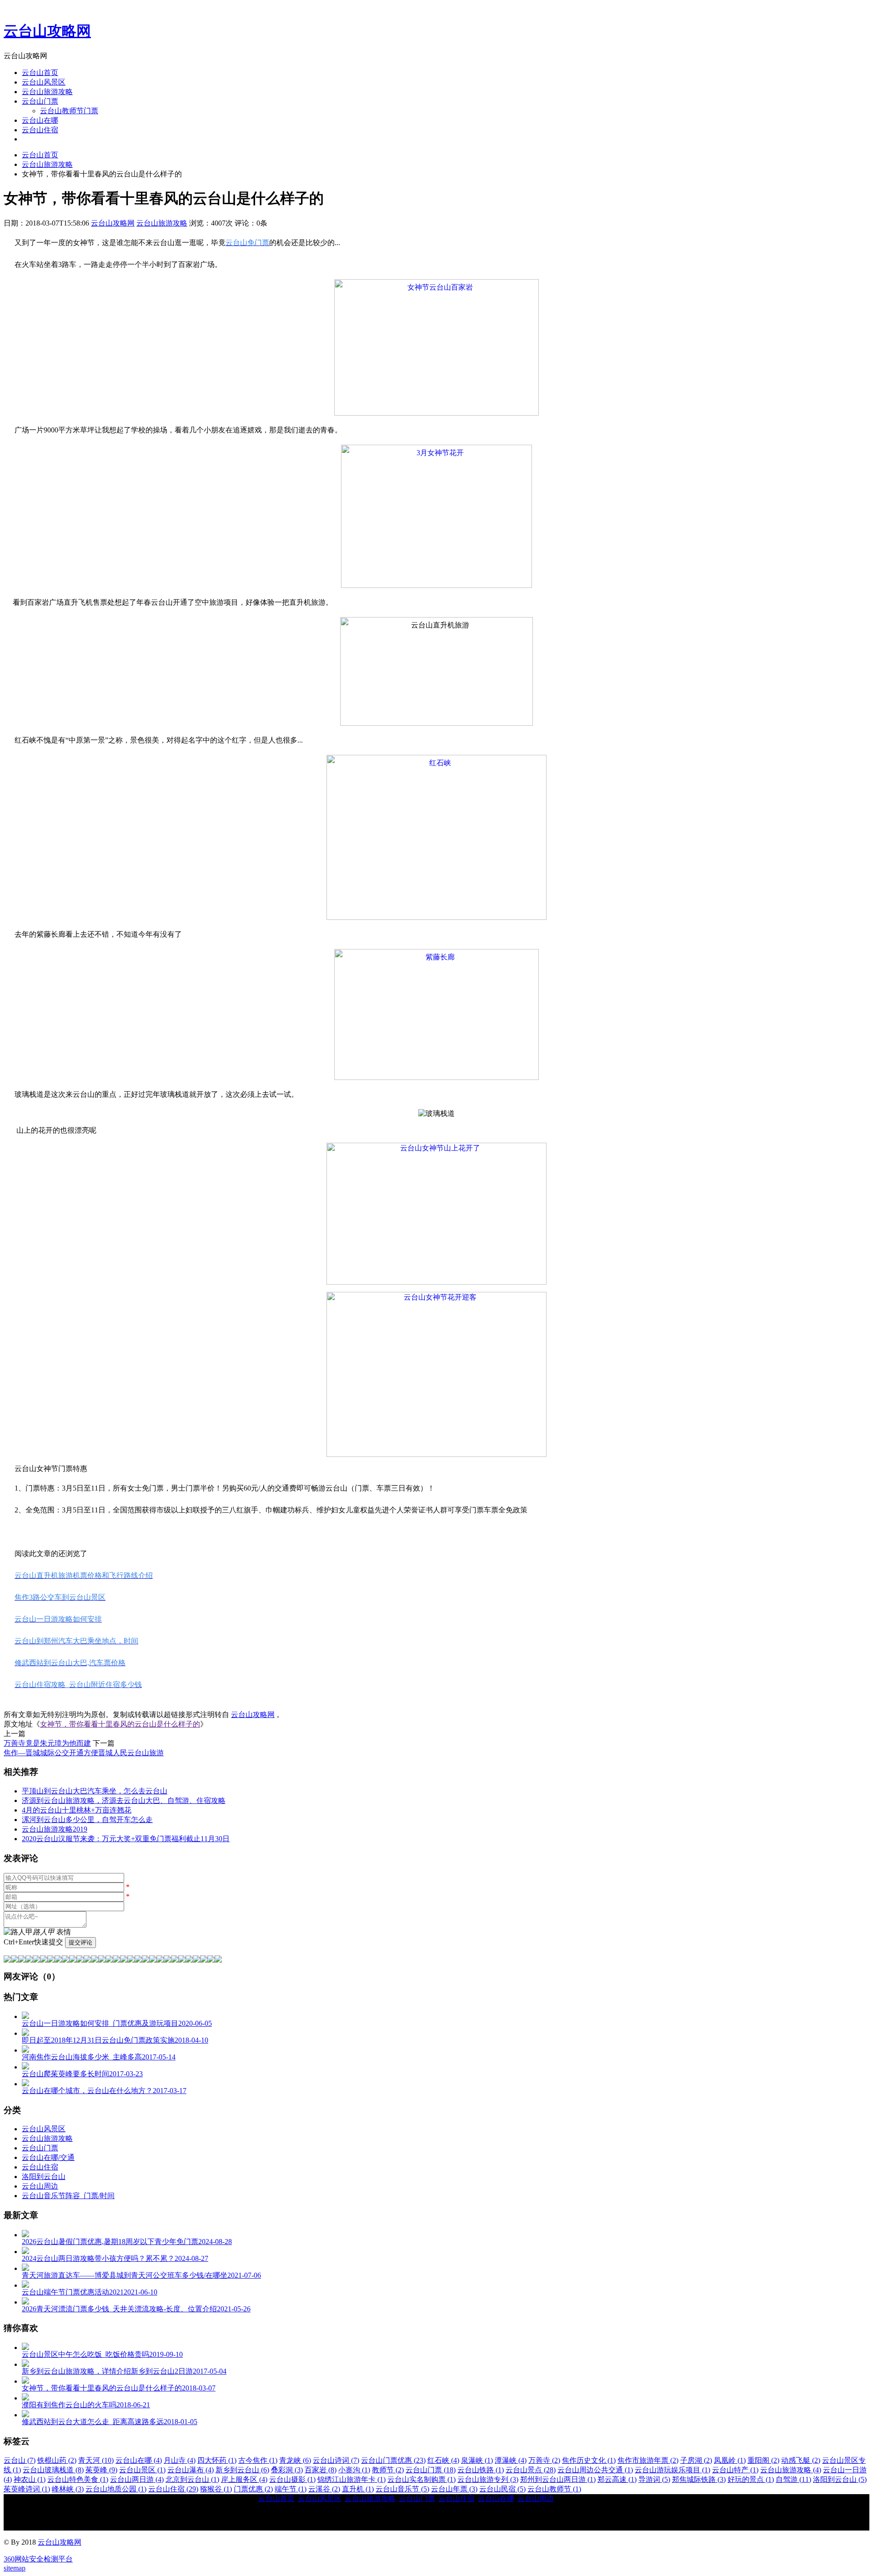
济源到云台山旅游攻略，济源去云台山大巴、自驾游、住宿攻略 (124, 1800)
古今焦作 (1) (258, 2460)
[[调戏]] (29, 1960)
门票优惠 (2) (253, 2489)
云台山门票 (40, 101)
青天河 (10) (96, 2460)
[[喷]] (153, 1960)
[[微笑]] (7, 1960)
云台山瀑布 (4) (191, 2470)
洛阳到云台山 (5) (840, 2479)
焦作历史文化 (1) (589, 2460)
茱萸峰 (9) (101, 2470)
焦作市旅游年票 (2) (648, 2460)
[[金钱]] (65, 1960)
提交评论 (80, 1942)
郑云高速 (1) (617, 2479)
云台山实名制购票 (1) (421, 2479)
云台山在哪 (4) (139, 2460)
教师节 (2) (388, 2470)
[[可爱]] (95, 1960)
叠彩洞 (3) (287, 2470)
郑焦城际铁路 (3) (699, 2479)
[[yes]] (196, 1960)
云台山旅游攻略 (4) (791, 2470)
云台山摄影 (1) (292, 2479)
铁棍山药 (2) (57, 2460)
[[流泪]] (138, 1960)
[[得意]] (15, 1960)
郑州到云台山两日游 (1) (558, 2479)
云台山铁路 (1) (481, 2470)
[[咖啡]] (175, 1960)
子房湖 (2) (696, 2460)
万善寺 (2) (544, 2460)
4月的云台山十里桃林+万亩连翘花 (77, 1810)
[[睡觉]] (131, 1960)
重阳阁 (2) (763, 2460)
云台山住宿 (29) (173, 2489)
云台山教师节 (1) (554, 2489)
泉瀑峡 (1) (477, 2460)
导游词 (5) (654, 2479)
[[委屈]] (80, 1960)
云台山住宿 (40, 130)
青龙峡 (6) (295, 2460)
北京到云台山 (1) (192, 2479)
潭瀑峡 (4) (511, 2460)
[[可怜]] (124, 1960)
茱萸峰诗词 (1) (27, 2489)
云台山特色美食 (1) (78, 2479)
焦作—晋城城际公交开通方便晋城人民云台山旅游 (84, 1753)
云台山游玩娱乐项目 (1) (672, 2470)
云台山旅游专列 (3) (488, 2479)
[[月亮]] (160, 1960)
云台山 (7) (20, 2460)
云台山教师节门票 (69, 111)
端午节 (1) (291, 2489)
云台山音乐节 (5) (402, 2489)
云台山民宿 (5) (502, 2489)
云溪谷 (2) (324, 2489)
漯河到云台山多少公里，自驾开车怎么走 (87, 1820)
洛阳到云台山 (44, 2177)
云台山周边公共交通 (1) (595, 2470)
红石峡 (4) (443, 2460)
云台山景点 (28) (531, 2470)
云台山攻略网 (47, 31)
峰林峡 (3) (68, 2489)
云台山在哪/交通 (48, 2157)
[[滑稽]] (102, 1960)
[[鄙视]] (51, 1960)
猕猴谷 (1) (216, 2489)
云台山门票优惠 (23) (393, 2460)
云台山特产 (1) (735, 2470)
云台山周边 (40, 2186)
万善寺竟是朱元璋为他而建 (47, 1743)
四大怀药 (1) (217, 2460)
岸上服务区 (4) (244, 2479)
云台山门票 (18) (431, 2470)
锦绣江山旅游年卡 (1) (351, 2479)
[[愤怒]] (22, 1960)
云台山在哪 (40, 120)
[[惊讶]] (87, 1960)
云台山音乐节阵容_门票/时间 (68, 2196)
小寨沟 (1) (354, 2470)
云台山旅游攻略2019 (55, 1829)
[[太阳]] (167, 1960)
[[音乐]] (189, 1960)
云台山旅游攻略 (47, 92)
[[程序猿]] (218, 1960)
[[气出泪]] (145, 1960)
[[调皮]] (109, 1960)
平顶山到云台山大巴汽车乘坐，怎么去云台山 (95, 1791)
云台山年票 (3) (454, 2489)
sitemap (15, 2568)
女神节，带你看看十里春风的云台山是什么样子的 (120, 1724)
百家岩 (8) (321, 2470)
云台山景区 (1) (142, 2470)
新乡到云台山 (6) (242, 2470)
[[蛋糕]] (182, 1960)
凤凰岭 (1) (730, 2460)
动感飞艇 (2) (801, 2460)
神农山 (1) (30, 2479)
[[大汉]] (116, 1960)
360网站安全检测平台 (38, 2559)
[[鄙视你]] (211, 1960)
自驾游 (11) (793, 2479)
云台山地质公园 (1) (116, 2489)
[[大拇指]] (204, 1960)
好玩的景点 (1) (751, 2479)
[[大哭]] (36, 1960)
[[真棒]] (58, 1960)
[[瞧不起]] (73, 1960)
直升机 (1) (358, 2489)
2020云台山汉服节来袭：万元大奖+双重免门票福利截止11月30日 (126, 1839)
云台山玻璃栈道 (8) (53, 2470)
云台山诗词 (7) (336, 2460)
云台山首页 (40, 73)
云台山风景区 (44, 82)
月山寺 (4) (180, 2460)
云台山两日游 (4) (137, 2479)
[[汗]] (44, 1960)
